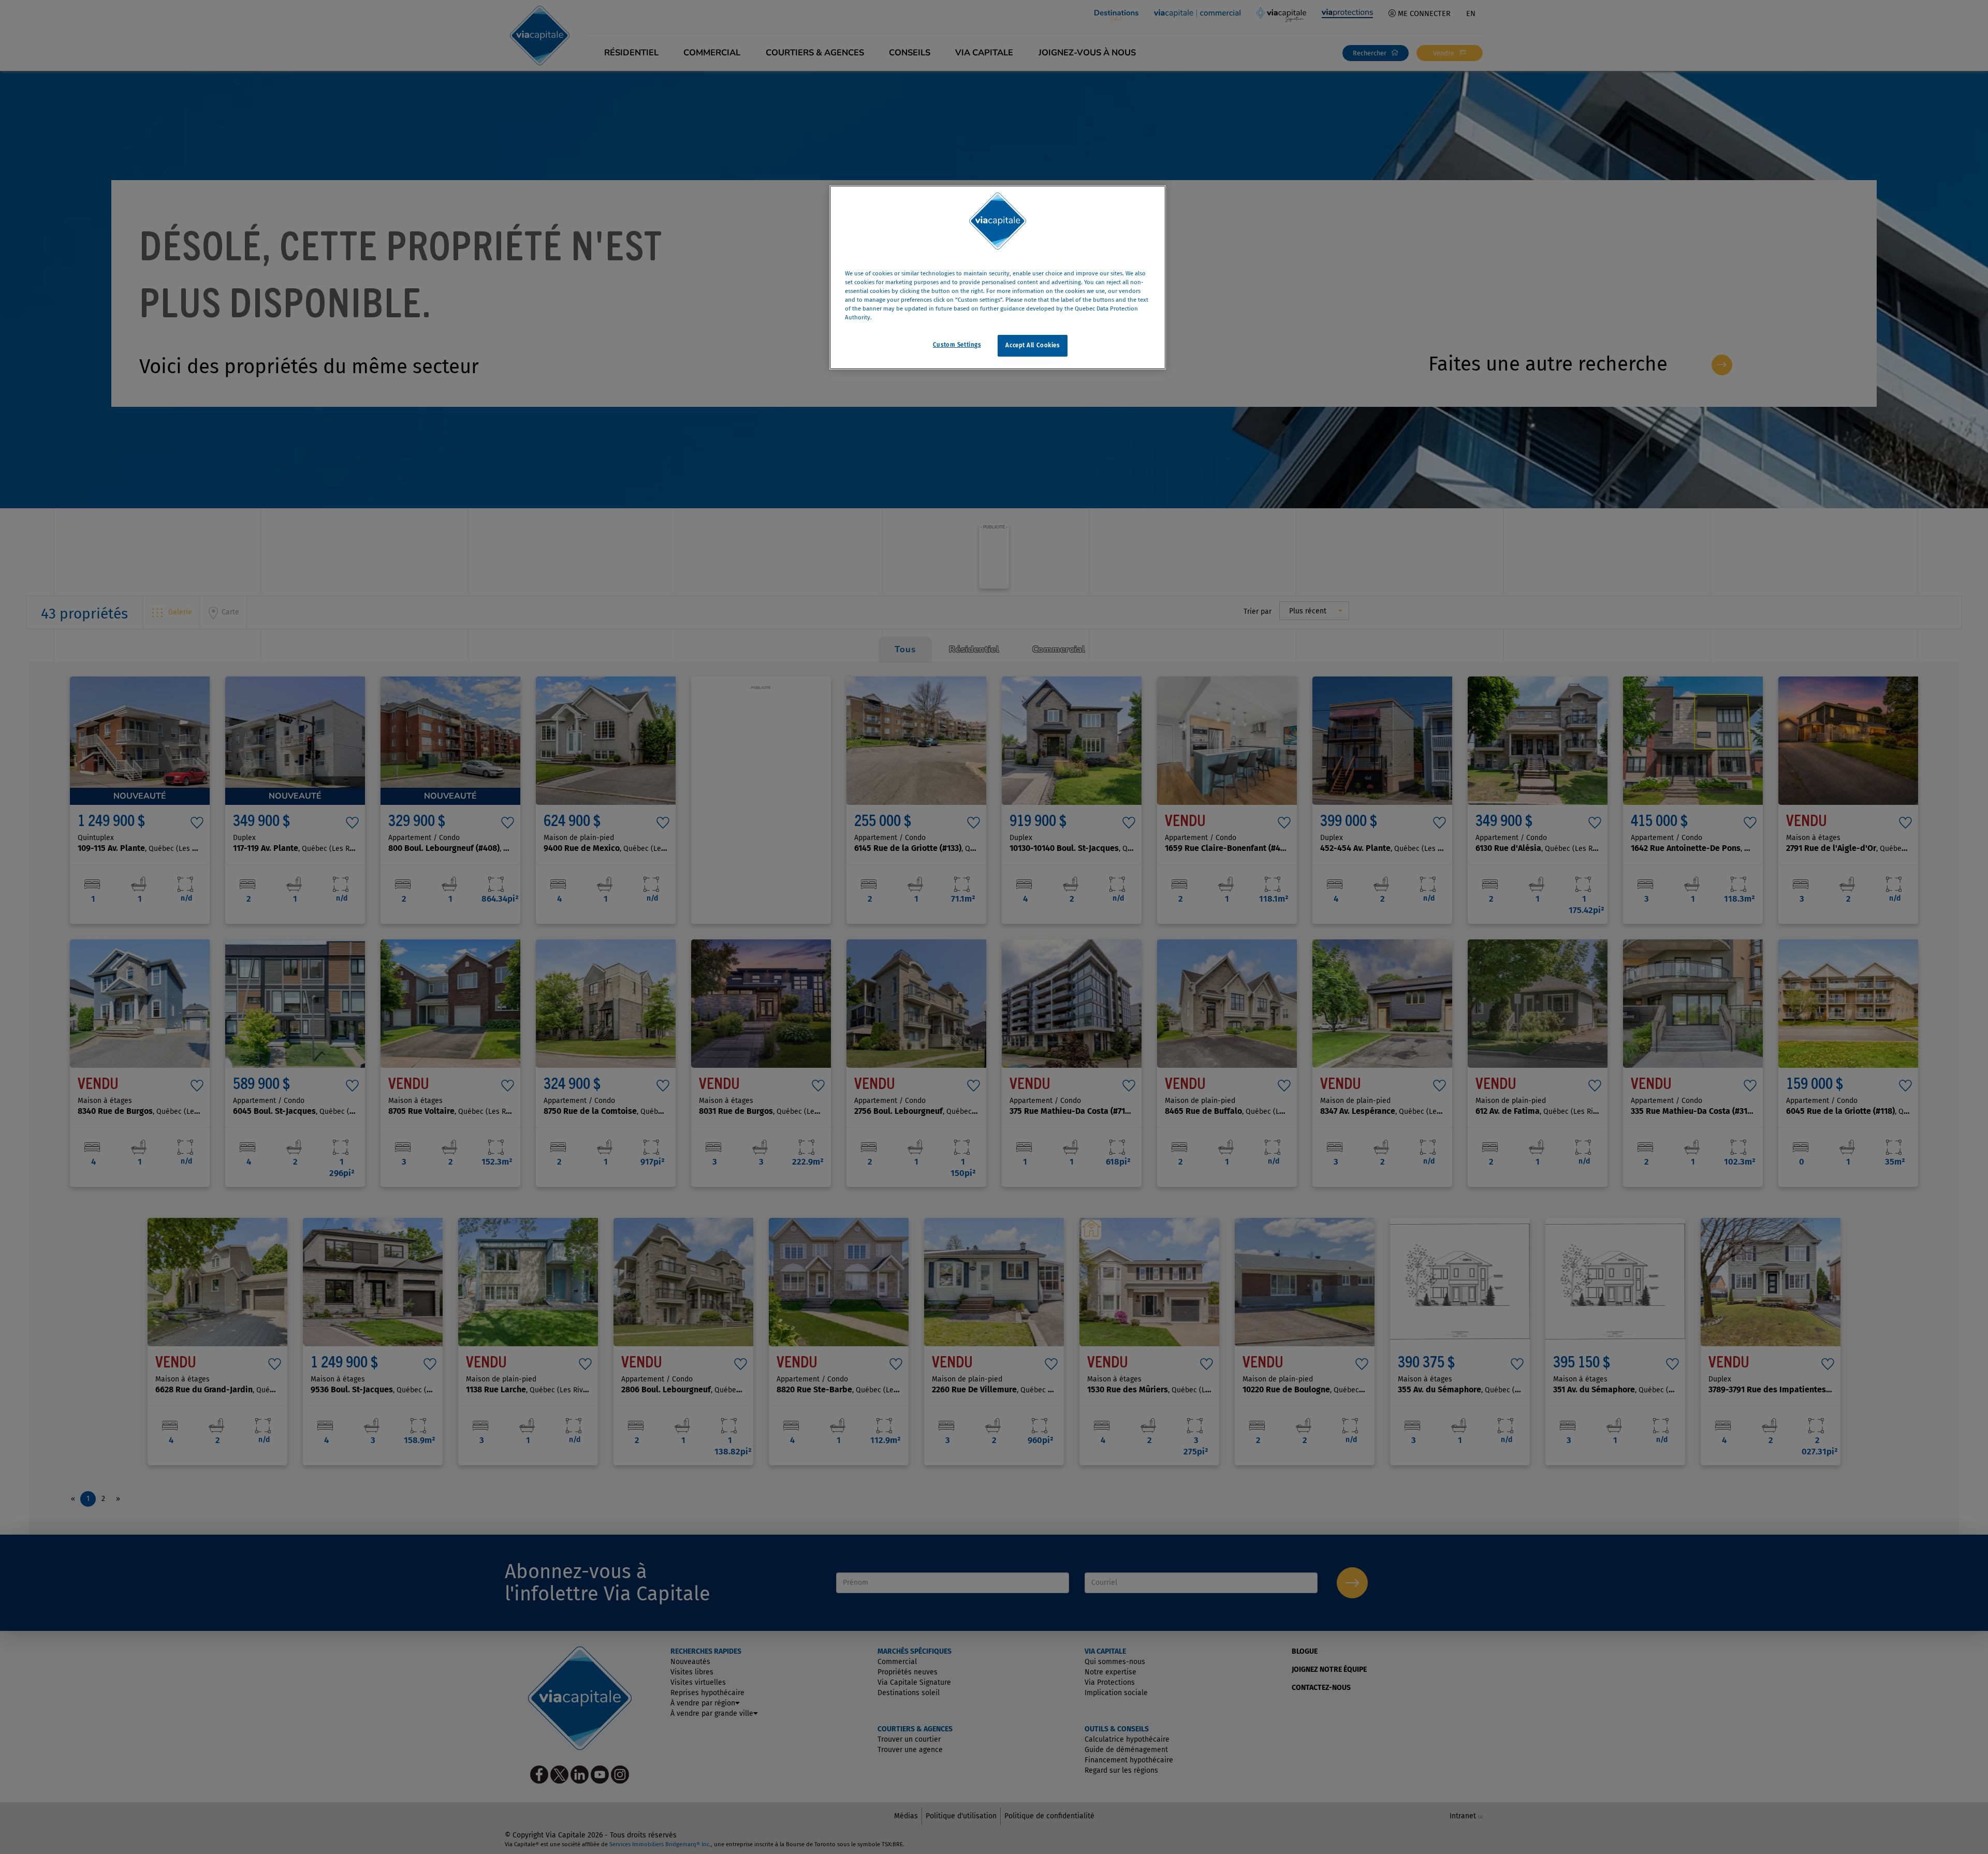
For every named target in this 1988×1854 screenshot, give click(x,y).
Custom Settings (957, 345)
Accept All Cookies (1032, 346)
